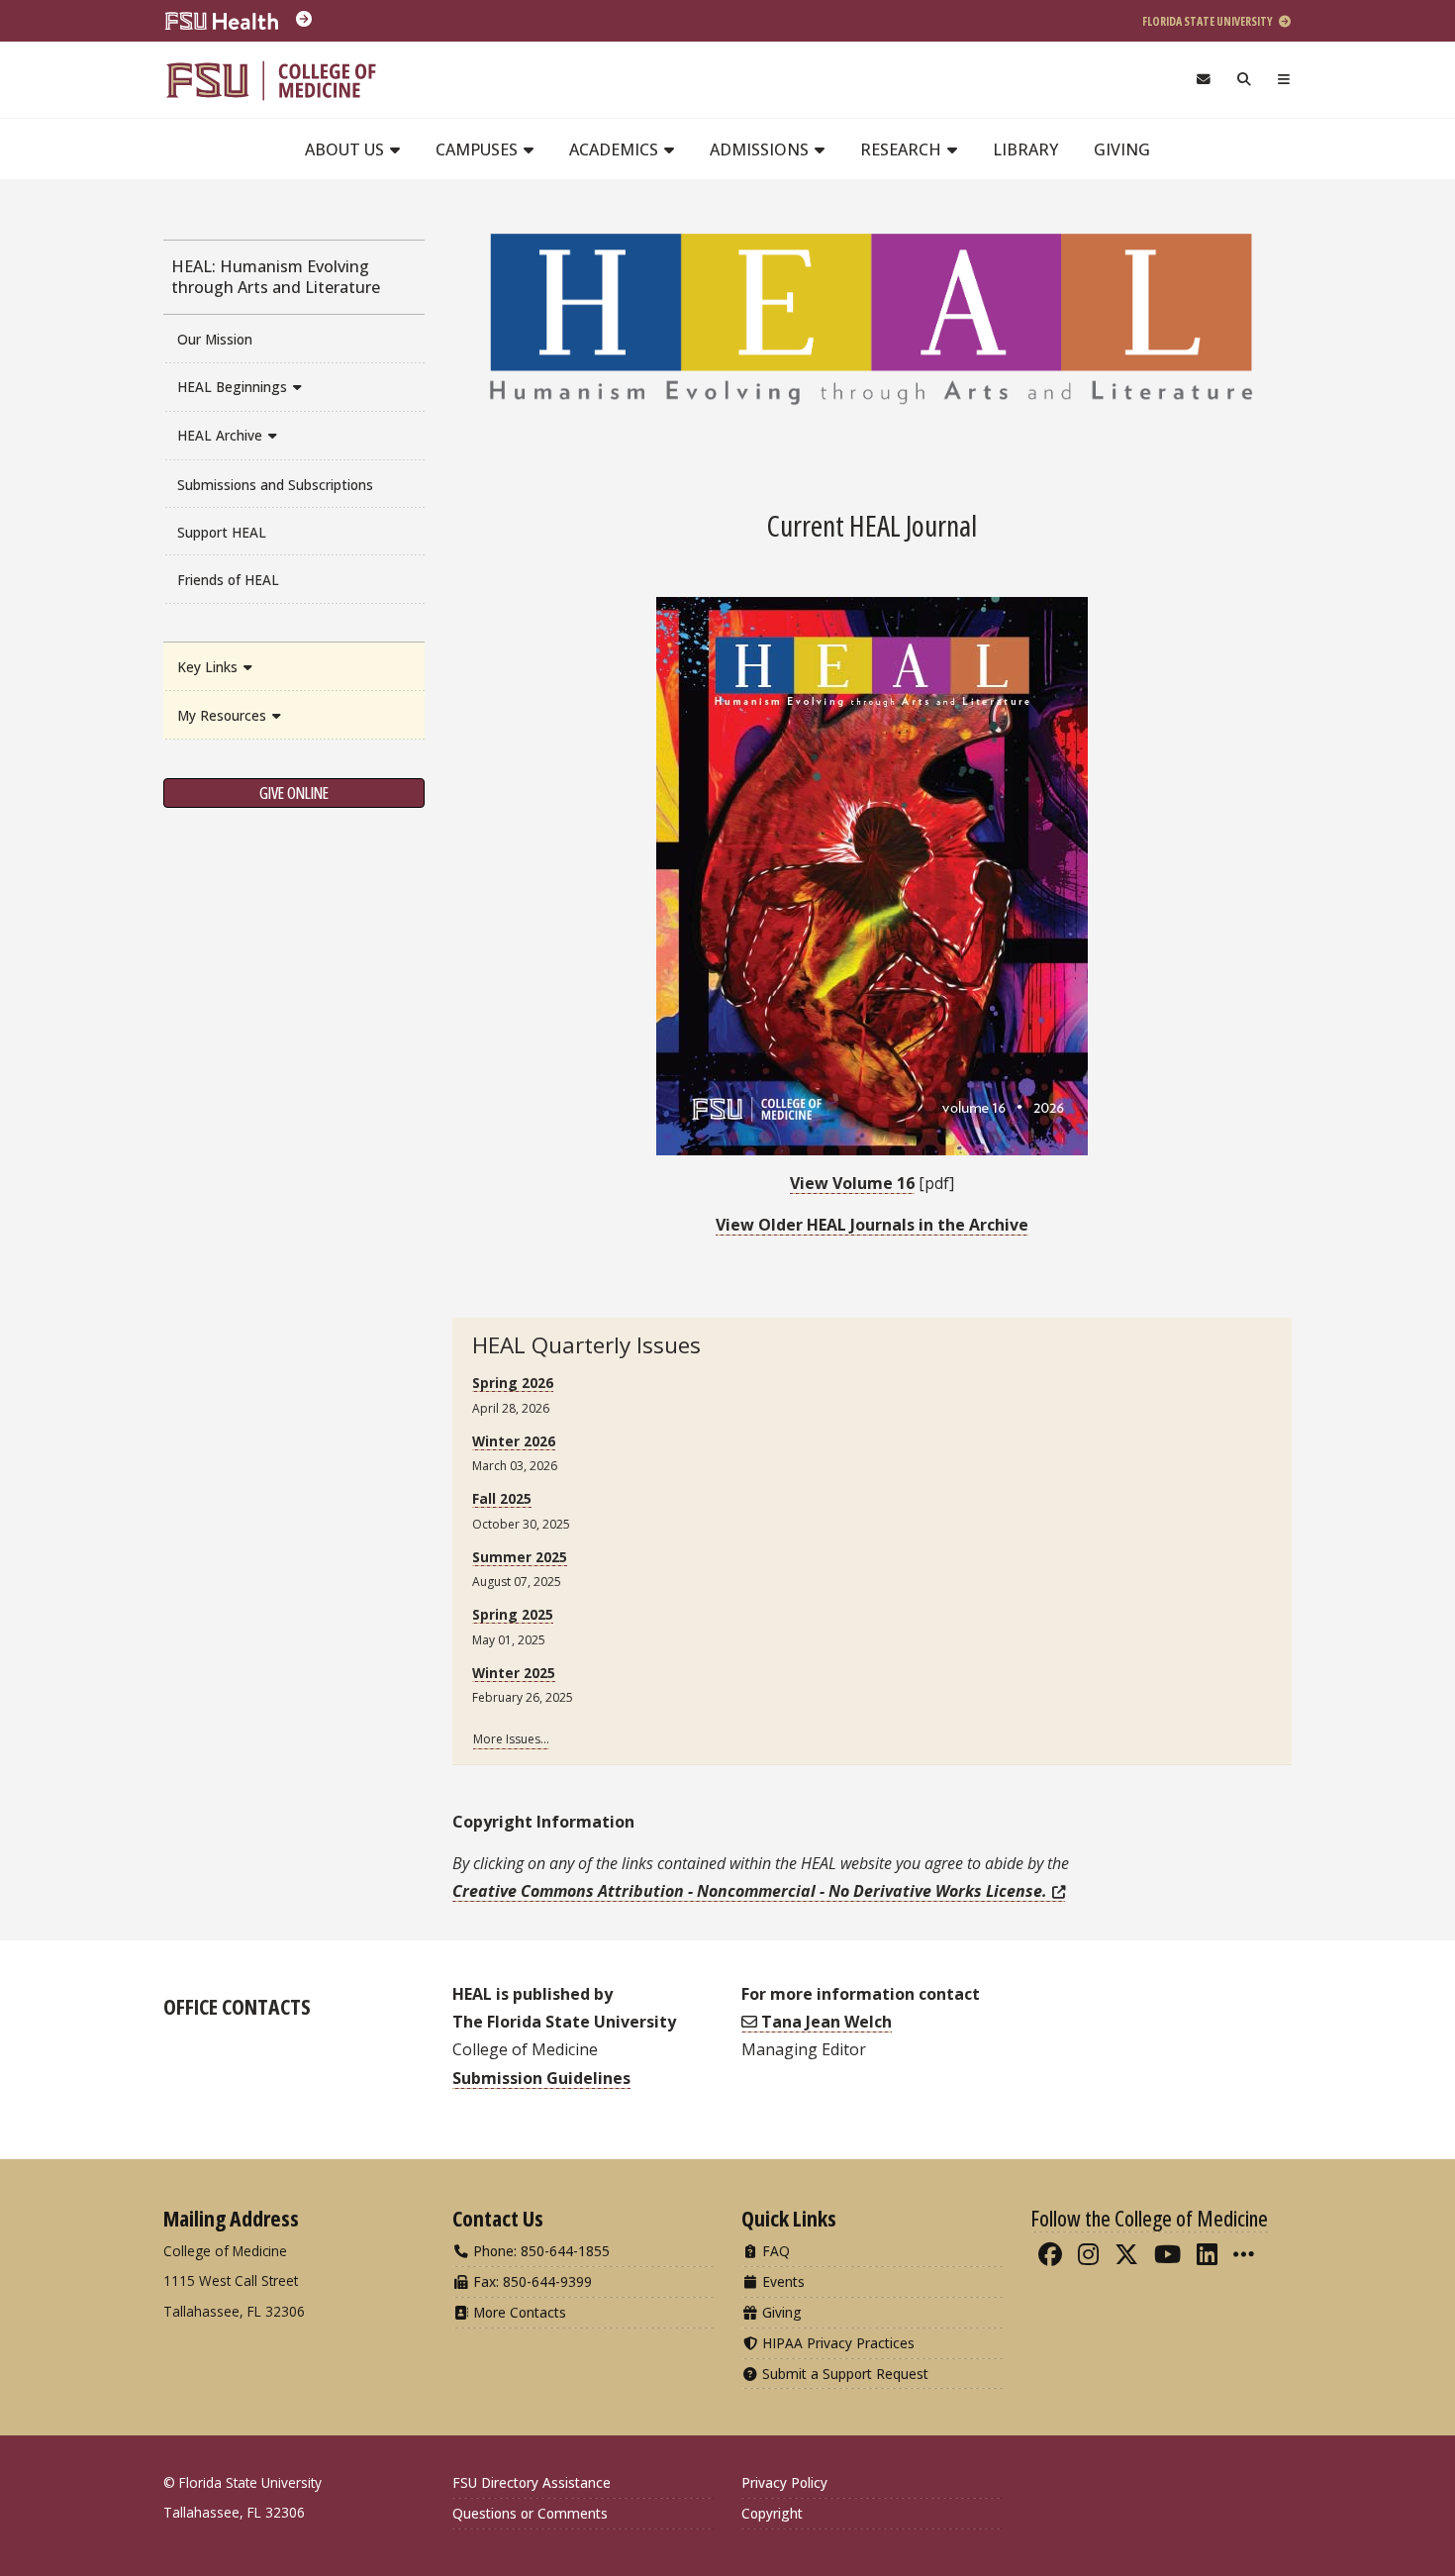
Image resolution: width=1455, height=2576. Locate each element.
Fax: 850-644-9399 (531, 2281)
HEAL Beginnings (234, 387)
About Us (346, 149)
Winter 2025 (514, 1673)
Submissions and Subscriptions (275, 485)
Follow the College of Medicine (1149, 2218)
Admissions (761, 149)
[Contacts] (1203, 80)
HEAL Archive (222, 435)
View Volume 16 (852, 1183)
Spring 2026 (513, 1383)
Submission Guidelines (541, 2078)
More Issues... (511, 1739)
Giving (1122, 149)
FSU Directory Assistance (532, 2482)
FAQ (774, 2251)
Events (781, 2281)
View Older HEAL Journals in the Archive (872, 1225)
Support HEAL (222, 532)
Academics (616, 149)
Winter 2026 (514, 1441)
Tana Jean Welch (824, 2022)
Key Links (209, 667)
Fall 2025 (502, 1498)
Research (903, 149)
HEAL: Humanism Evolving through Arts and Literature (276, 277)
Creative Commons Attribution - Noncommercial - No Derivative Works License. (750, 1891)
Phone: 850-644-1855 (539, 2251)
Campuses (479, 149)
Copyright (772, 2513)
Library (1025, 149)
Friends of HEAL (228, 580)
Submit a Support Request (843, 2374)
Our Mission (215, 339)
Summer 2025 (520, 1557)
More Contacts (518, 2312)
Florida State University (1209, 21)
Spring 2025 (513, 1614)
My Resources (224, 715)
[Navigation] (1284, 80)
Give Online (294, 793)
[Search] (1245, 80)
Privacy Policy (784, 2482)
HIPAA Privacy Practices (836, 2343)
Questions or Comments (530, 2513)
